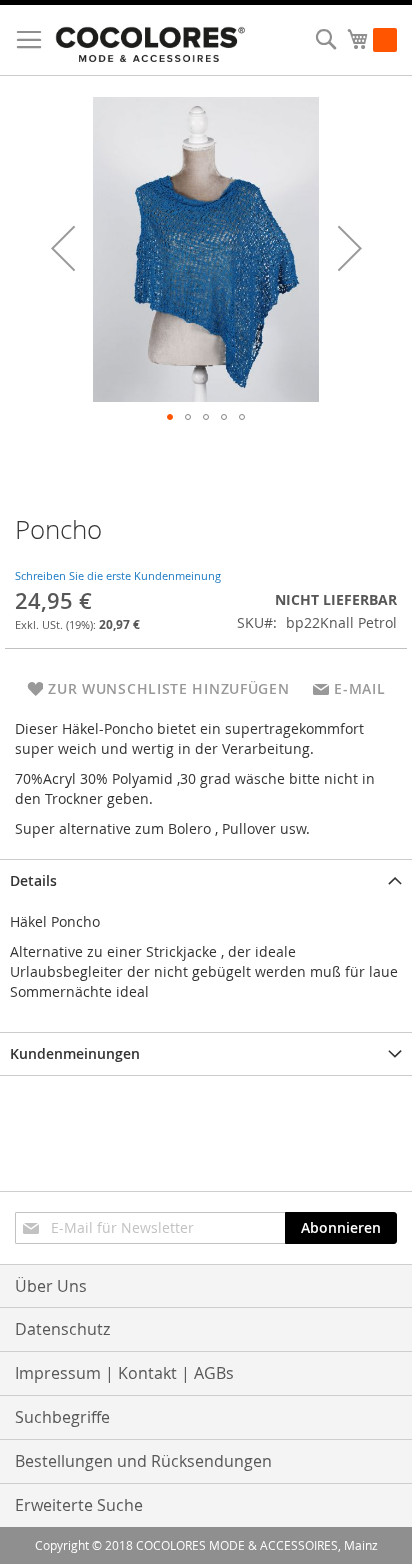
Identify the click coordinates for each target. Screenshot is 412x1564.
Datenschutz (62, 1329)
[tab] (206, 880)
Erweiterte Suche (79, 1505)
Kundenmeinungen (75, 1053)
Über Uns (51, 1286)
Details (33, 880)
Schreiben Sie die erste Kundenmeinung (118, 575)
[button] (62, 248)
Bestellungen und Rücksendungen (143, 1461)
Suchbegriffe (62, 1417)
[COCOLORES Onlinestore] (150, 40)
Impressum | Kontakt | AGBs (124, 1373)
